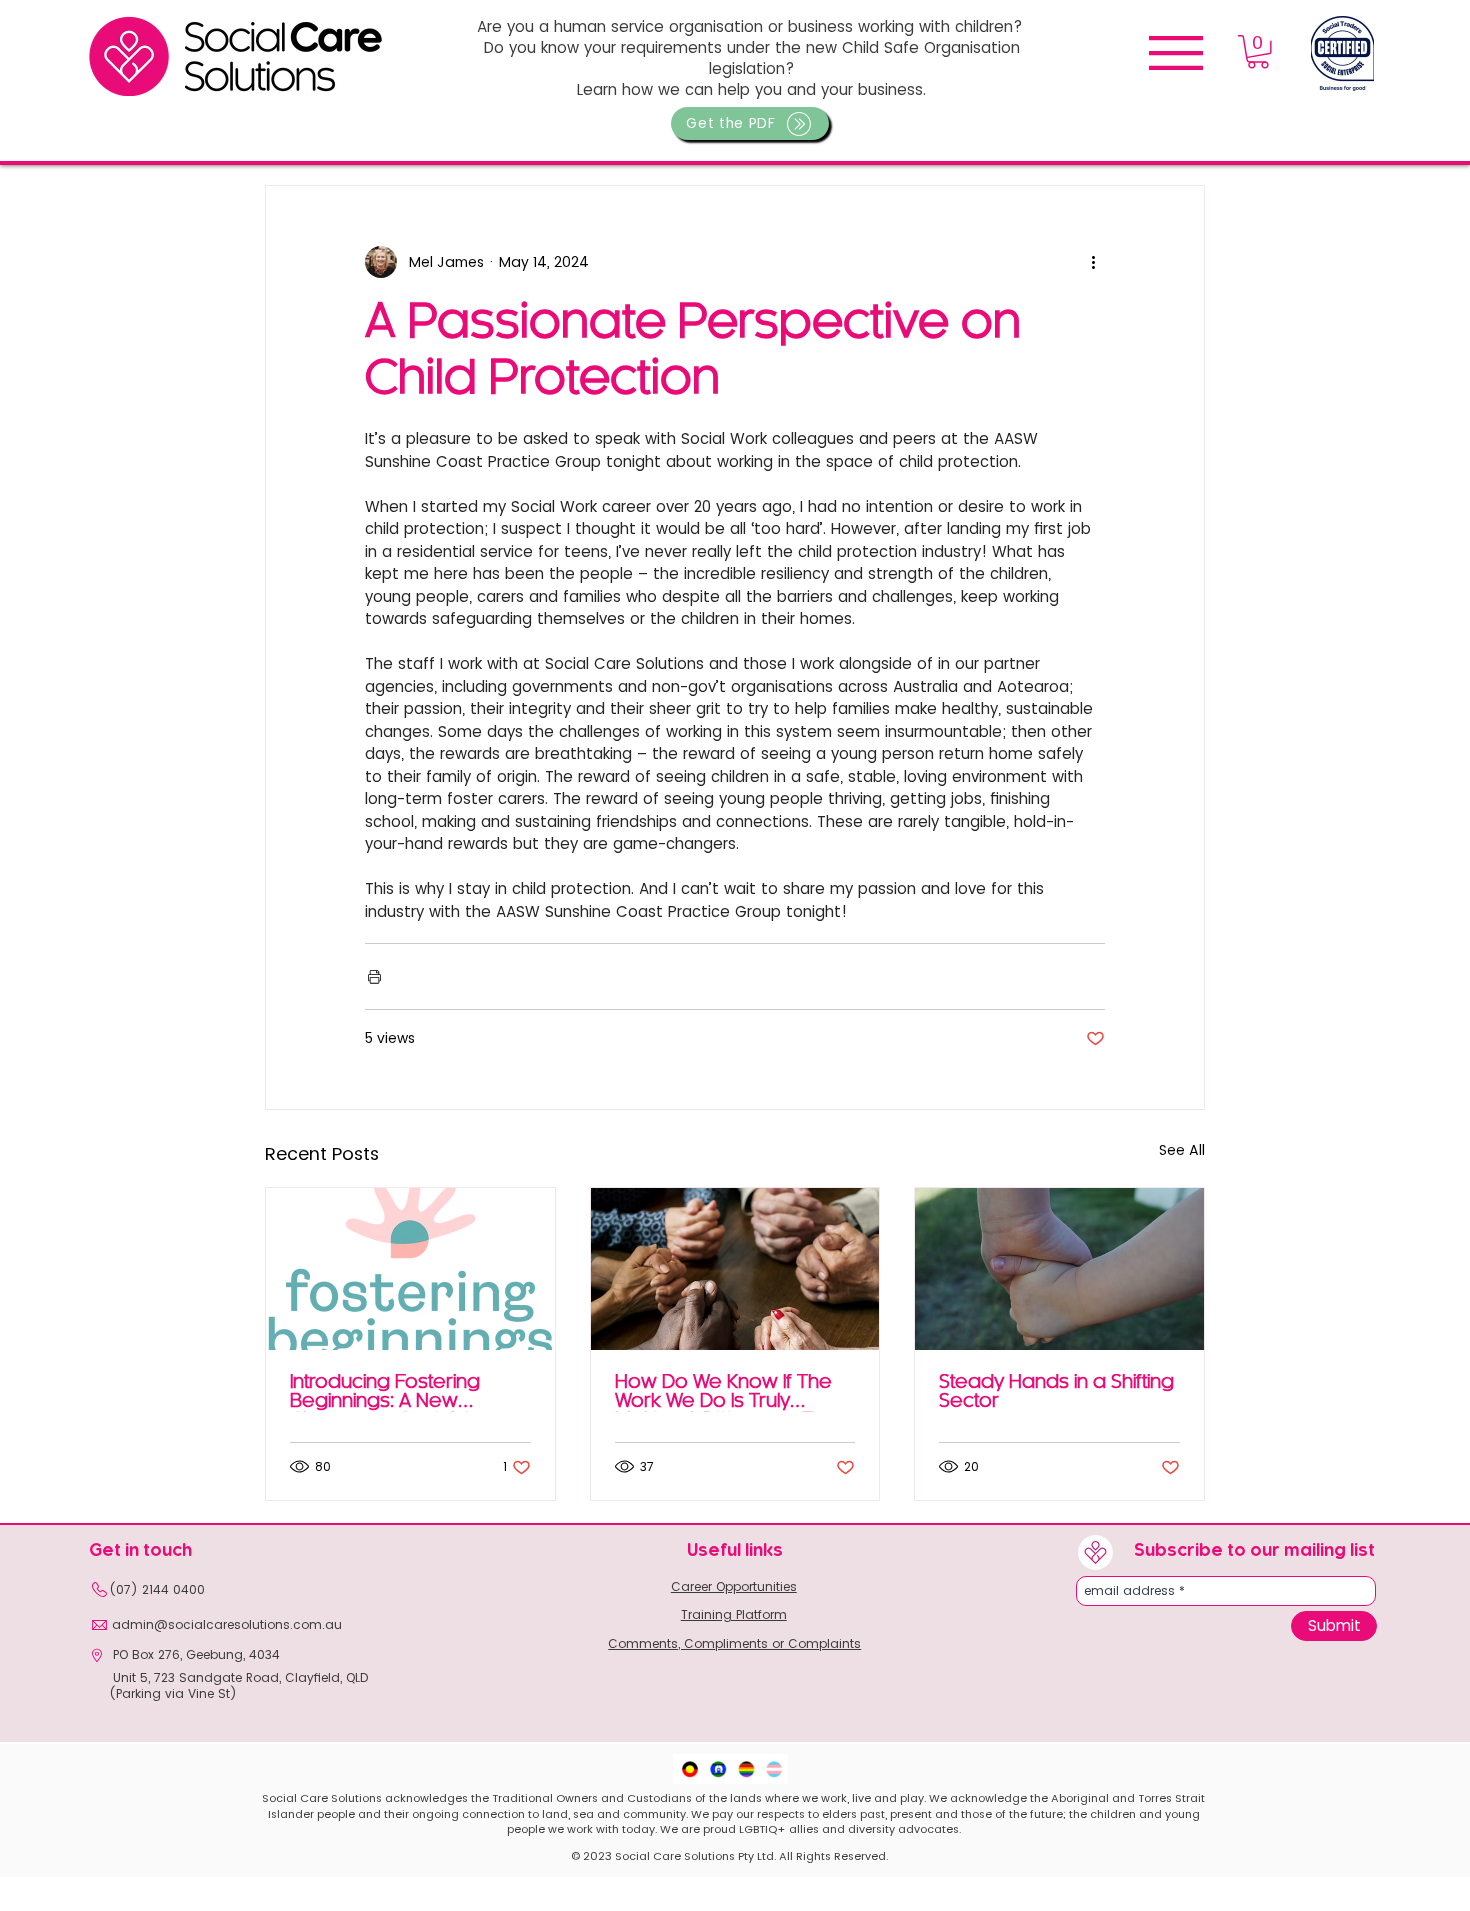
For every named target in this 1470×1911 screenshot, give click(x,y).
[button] (750, 123)
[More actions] (1093, 262)
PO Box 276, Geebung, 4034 (194, 1654)
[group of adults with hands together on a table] (735, 1269)
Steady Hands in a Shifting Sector (1056, 1392)
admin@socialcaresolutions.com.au (227, 1624)
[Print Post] (374, 976)
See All (1182, 1150)
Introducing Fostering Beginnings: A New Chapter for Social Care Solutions (397, 1393)
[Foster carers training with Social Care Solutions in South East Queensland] (410, 1269)
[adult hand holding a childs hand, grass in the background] (1059, 1269)
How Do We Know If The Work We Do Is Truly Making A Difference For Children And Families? (723, 1393)
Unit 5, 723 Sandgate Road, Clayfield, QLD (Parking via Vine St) (238, 1686)
